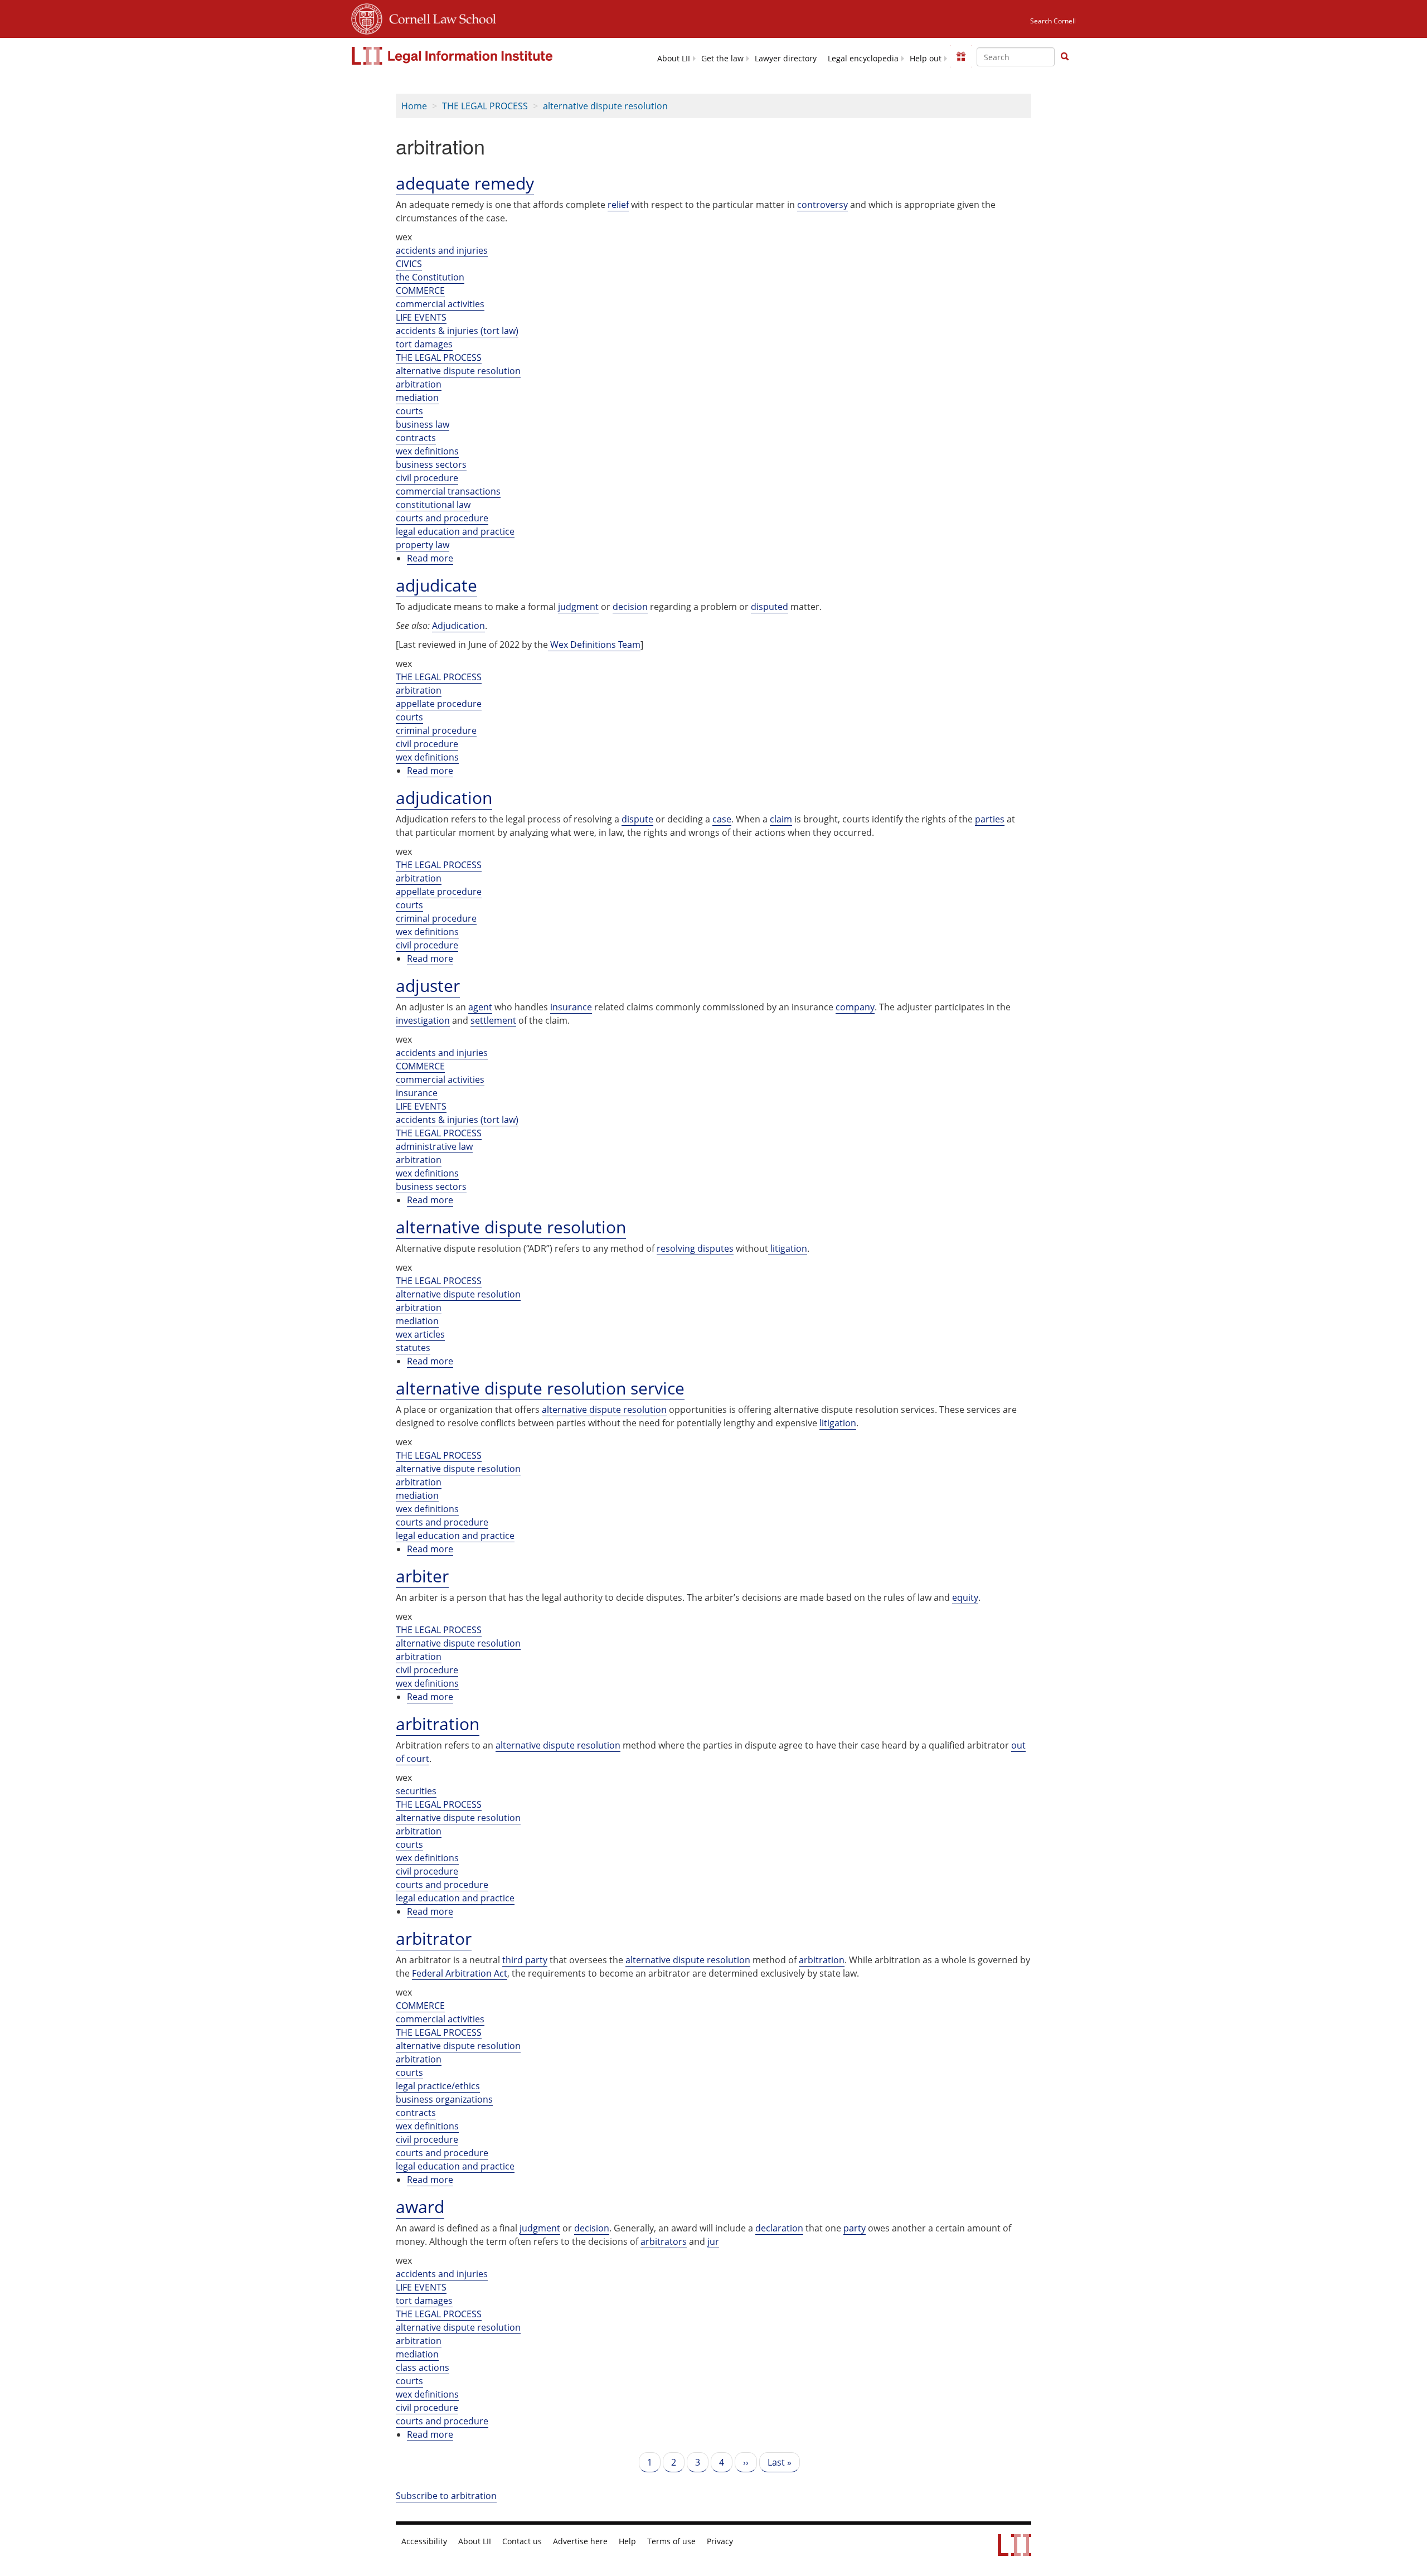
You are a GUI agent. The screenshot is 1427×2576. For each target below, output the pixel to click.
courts (409, 411)
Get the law (722, 59)
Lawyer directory (786, 59)
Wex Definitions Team (594, 645)
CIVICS (409, 264)
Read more (430, 558)
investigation (423, 1020)
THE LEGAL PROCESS (485, 106)
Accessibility (424, 2541)
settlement (493, 1020)
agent (480, 1007)
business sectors (431, 464)
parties (990, 819)
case (722, 819)
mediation (417, 398)
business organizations (444, 2099)
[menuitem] (674, 58)
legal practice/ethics (438, 2086)
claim (781, 819)
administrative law (434, 1146)
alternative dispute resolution (605, 106)
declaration (779, 2228)
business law (423, 424)
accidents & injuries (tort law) (457, 331)
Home (414, 106)
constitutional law (433, 505)
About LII (674, 59)
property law (423, 545)
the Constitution (430, 277)
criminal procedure (436, 730)
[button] (1065, 56)
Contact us (522, 2541)
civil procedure (427, 478)
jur (713, 2241)
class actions (423, 2367)
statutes (413, 1348)
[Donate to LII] (961, 56)
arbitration (419, 384)
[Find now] (1065, 57)
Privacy (720, 2541)
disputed (770, 607)
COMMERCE (420, 290)
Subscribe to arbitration (446, 2496)
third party (525, 1960)
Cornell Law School (439, 17)
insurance (571, 1007)
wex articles (420, 1334)
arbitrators (664, 2241)
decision (630, 607)
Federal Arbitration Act (460, 1973)
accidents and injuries (442, 250)
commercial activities (440, 304)
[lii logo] (453, 56)
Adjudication (458, 626)
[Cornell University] (367, 17)
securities (416, 1791)
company (855, 1007)
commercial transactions (448, 491)
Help (627, 2541)
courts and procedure (442, 518)
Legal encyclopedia (863, 59)
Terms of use (671, 2541)
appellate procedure (439, 704)
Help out (926, 59)
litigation (838, 1423)
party (855, 2228)
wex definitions (427, 451)
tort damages (424, 344)
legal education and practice (455, 531)
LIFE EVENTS (421, 317)
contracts (416, 438)
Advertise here (580, 2541)
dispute (637, 819)
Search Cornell (1053, 21)
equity (965, 1597)
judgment (578, 607)
